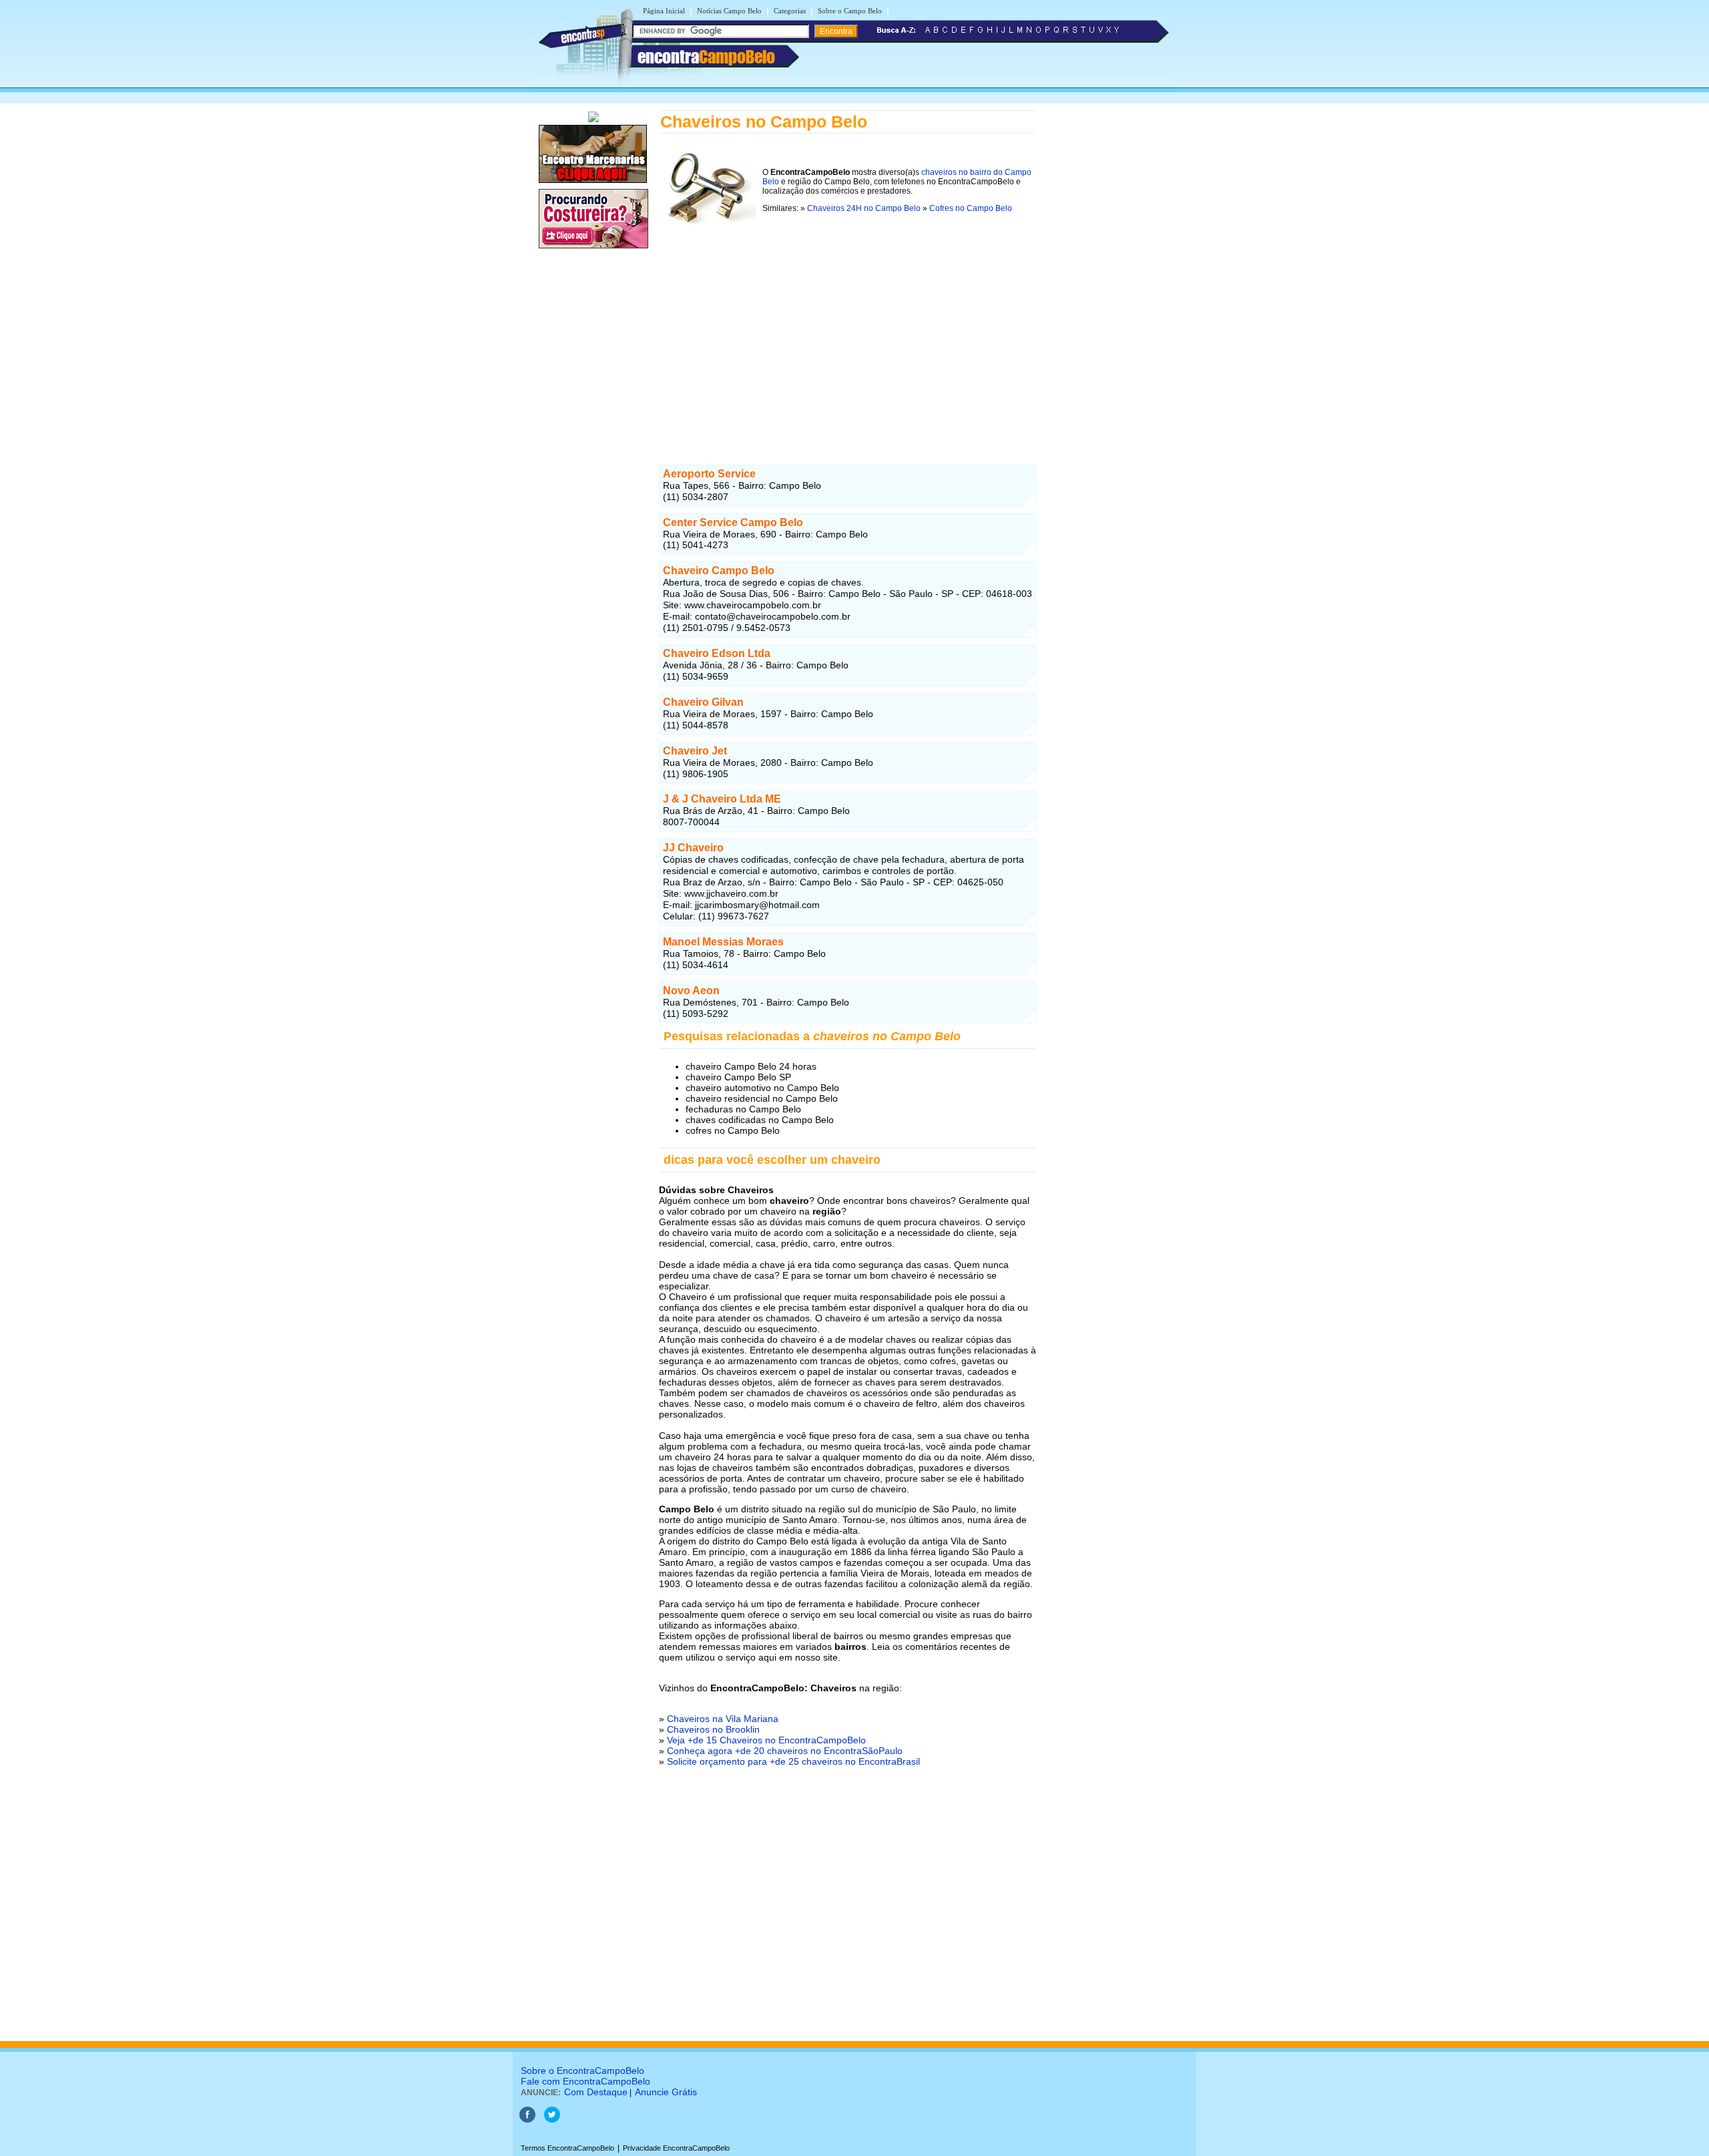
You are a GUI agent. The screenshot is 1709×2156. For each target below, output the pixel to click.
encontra (706, 57)
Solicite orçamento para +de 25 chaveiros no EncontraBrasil (793, 1761)
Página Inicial (664, 11)
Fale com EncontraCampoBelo (585, 2081)
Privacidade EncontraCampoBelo (676, 2148)
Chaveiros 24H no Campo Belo (864, 208)
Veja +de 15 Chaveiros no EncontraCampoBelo (766, 1740)
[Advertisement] (847, 339)
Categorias (790, 11)
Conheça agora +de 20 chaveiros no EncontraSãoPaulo (785, 1751)
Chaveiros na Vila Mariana (723, 1719)
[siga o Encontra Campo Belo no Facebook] (527, 2120)
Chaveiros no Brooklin (713, 1729)
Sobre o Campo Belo (850, 11)
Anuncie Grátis (666, 2092)
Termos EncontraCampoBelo (567, 2148)
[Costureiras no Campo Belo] (593, 249)
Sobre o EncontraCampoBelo (582, 2071)
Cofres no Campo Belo (971, 208)
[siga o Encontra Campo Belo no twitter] (552, 2120)
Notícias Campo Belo (729, 11)
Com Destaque (596, 2092)
